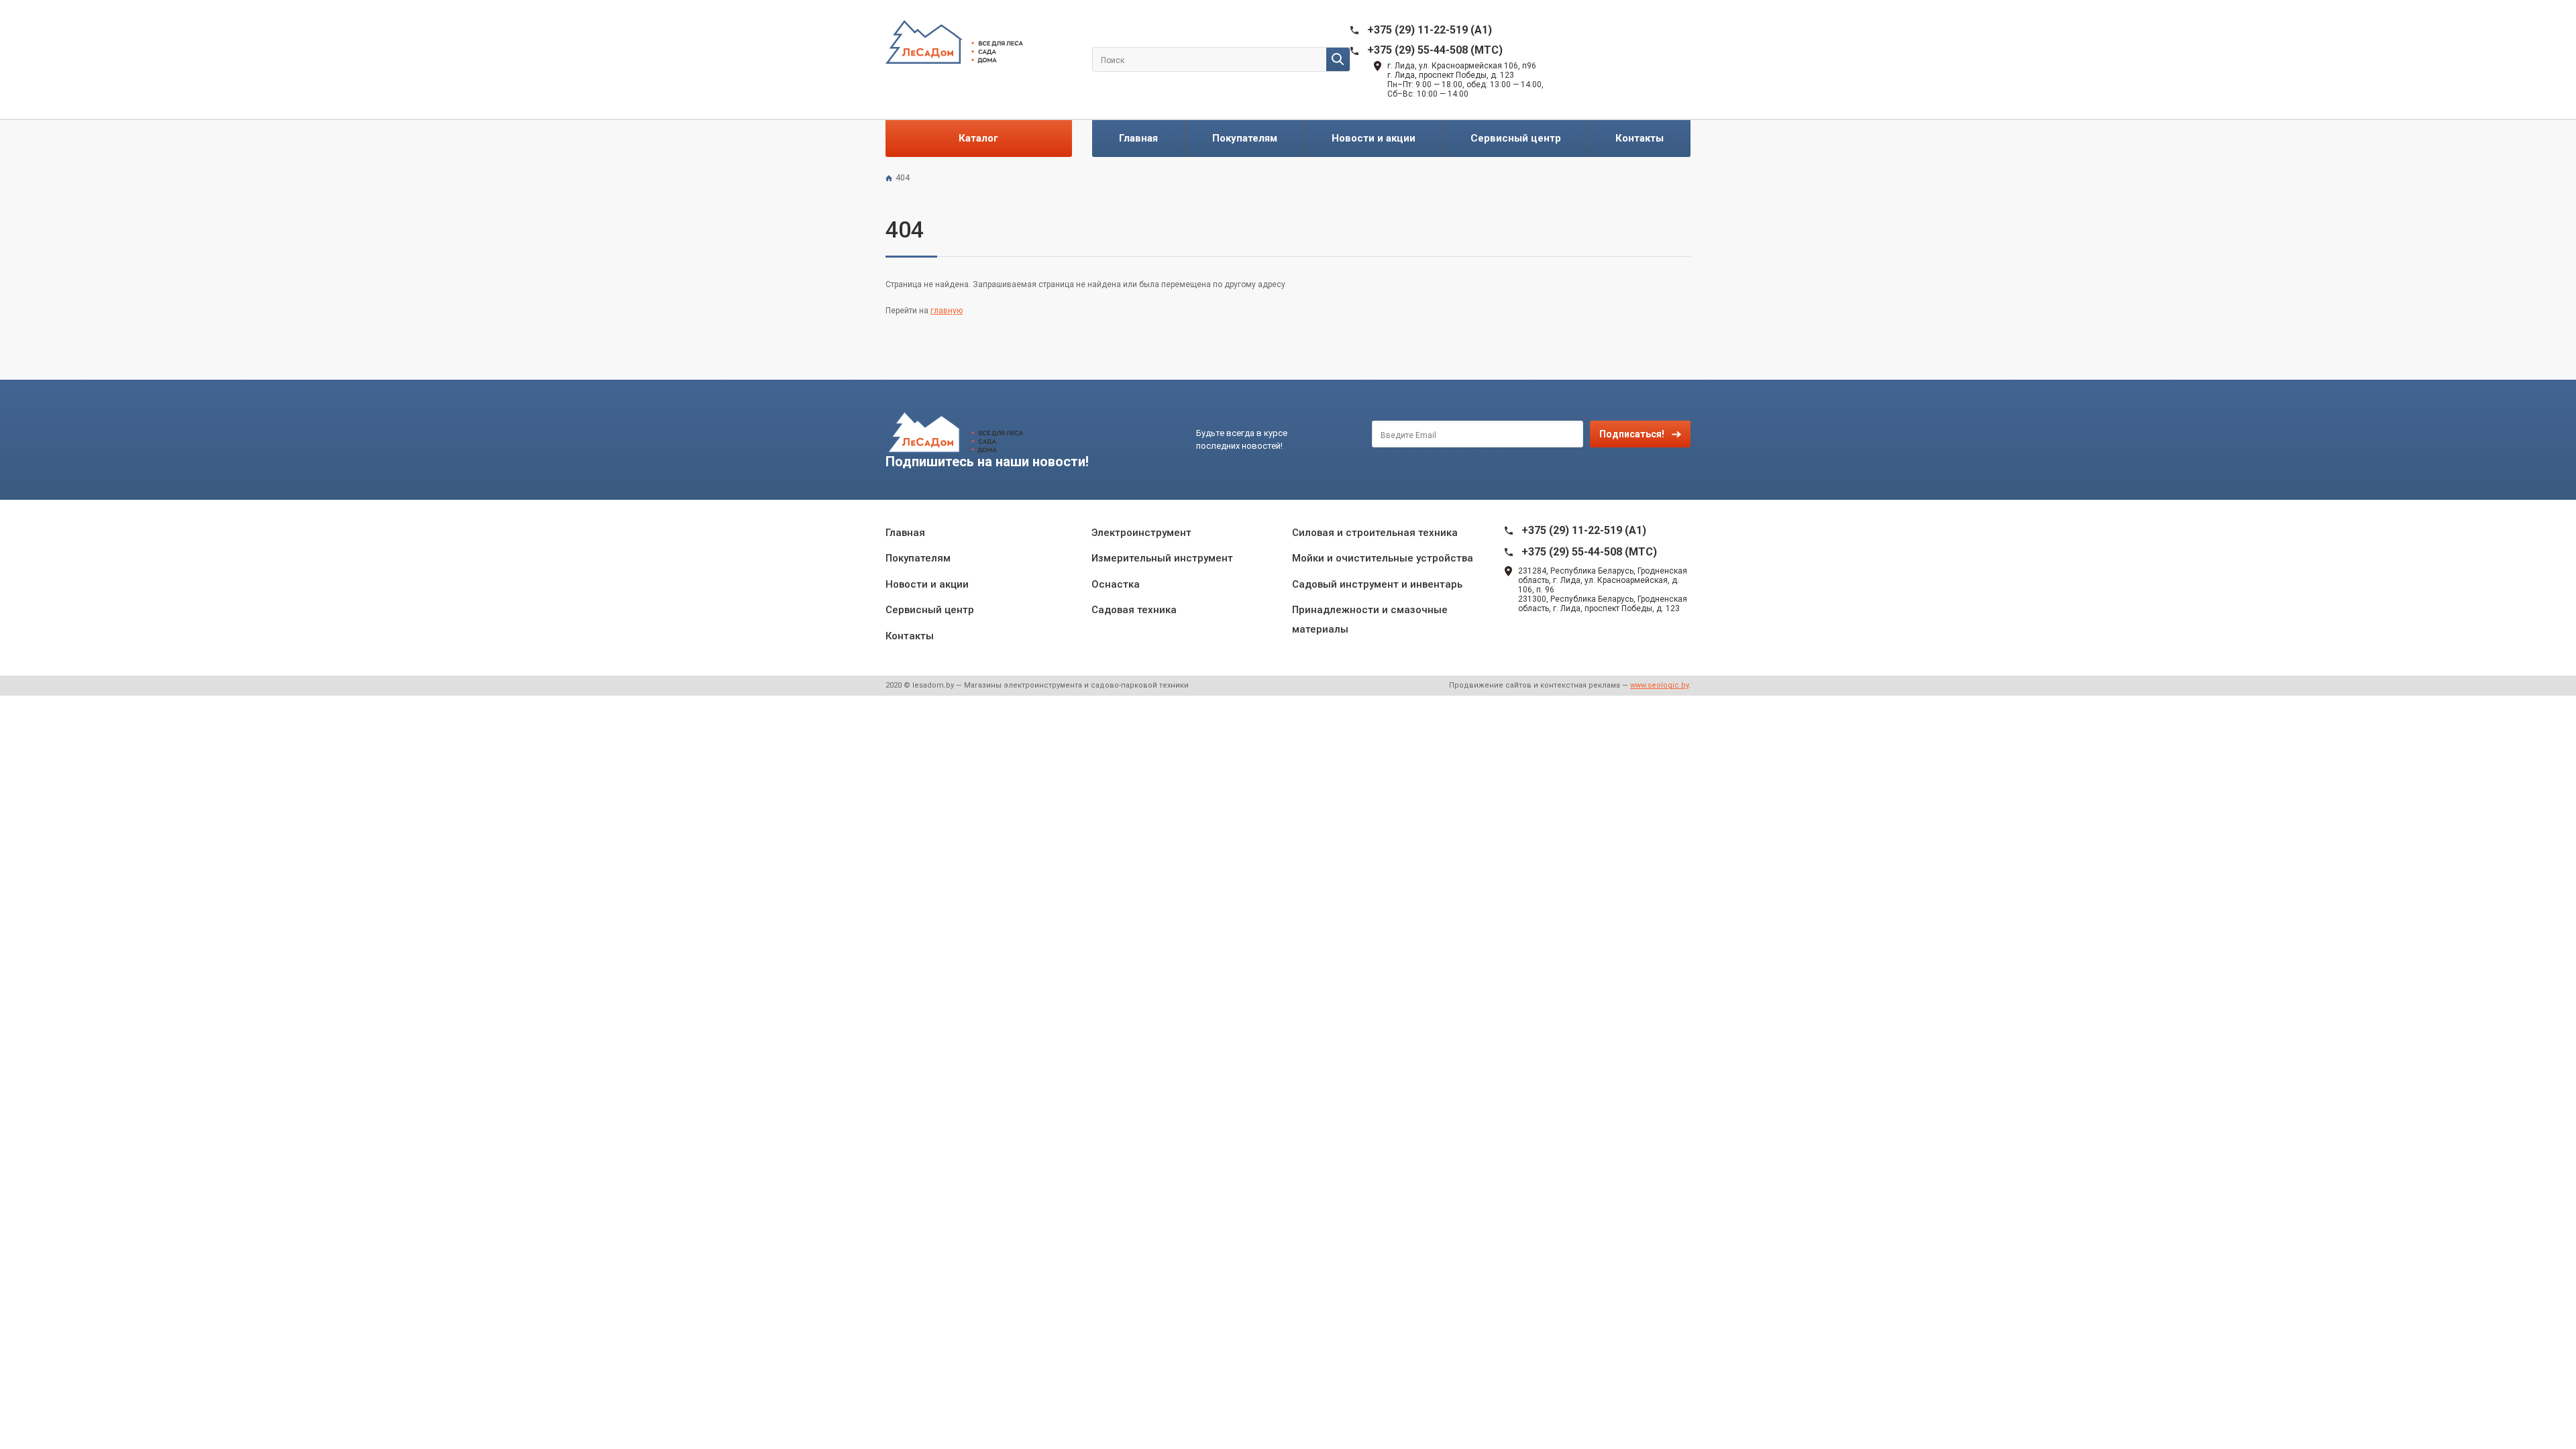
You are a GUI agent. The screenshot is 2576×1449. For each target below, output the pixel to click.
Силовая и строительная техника (1375, 533)
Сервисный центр (1516, 138)
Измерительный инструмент (1162, 558)
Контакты (1640, 138)
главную (947, 311)
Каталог (978, 138)
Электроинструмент (1141, 533)
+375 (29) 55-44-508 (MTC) (1435, 50)
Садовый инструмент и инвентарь (1377, 584)
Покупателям (1245, 138)
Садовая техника (1134, 610)
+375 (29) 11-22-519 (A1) (1430, 30)
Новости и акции (1374, 138)
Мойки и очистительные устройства (1383, 558)
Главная (1138, 138)
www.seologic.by (1659, 685)
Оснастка (1116, 584)
